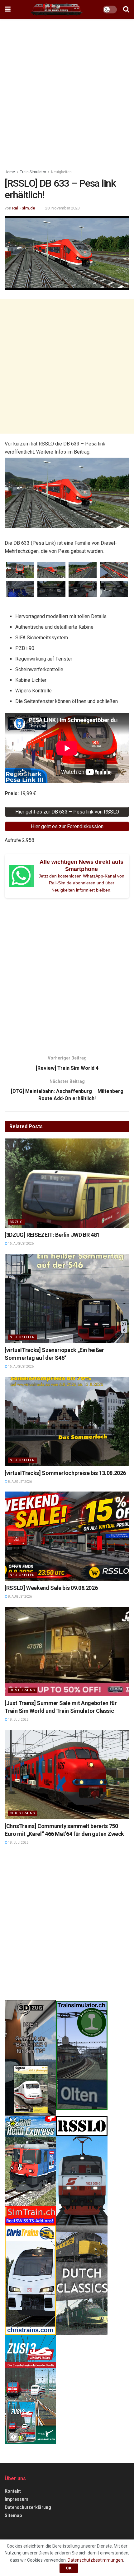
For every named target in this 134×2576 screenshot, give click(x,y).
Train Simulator (33, 172)
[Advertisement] (67, 92)
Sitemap (13, 2515)
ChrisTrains (22, 1813)
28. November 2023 (62, 208)
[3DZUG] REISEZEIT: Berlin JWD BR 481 (52, 1235)
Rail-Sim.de (24, 208)
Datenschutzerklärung (28, 2507)
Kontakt (13, 2491)
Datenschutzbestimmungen (95, 2560)
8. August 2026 (20, 1482)
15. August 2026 (21, 1244)
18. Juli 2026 (18, 1720)
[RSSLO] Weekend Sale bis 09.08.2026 (51, 1588)
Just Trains (22, 1690)
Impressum (17, 2499)
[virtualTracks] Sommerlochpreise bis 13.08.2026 (65, 1473)
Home (10, 172)
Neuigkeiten (61, 172)
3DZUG (16, 1222)
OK (69, 2568)
